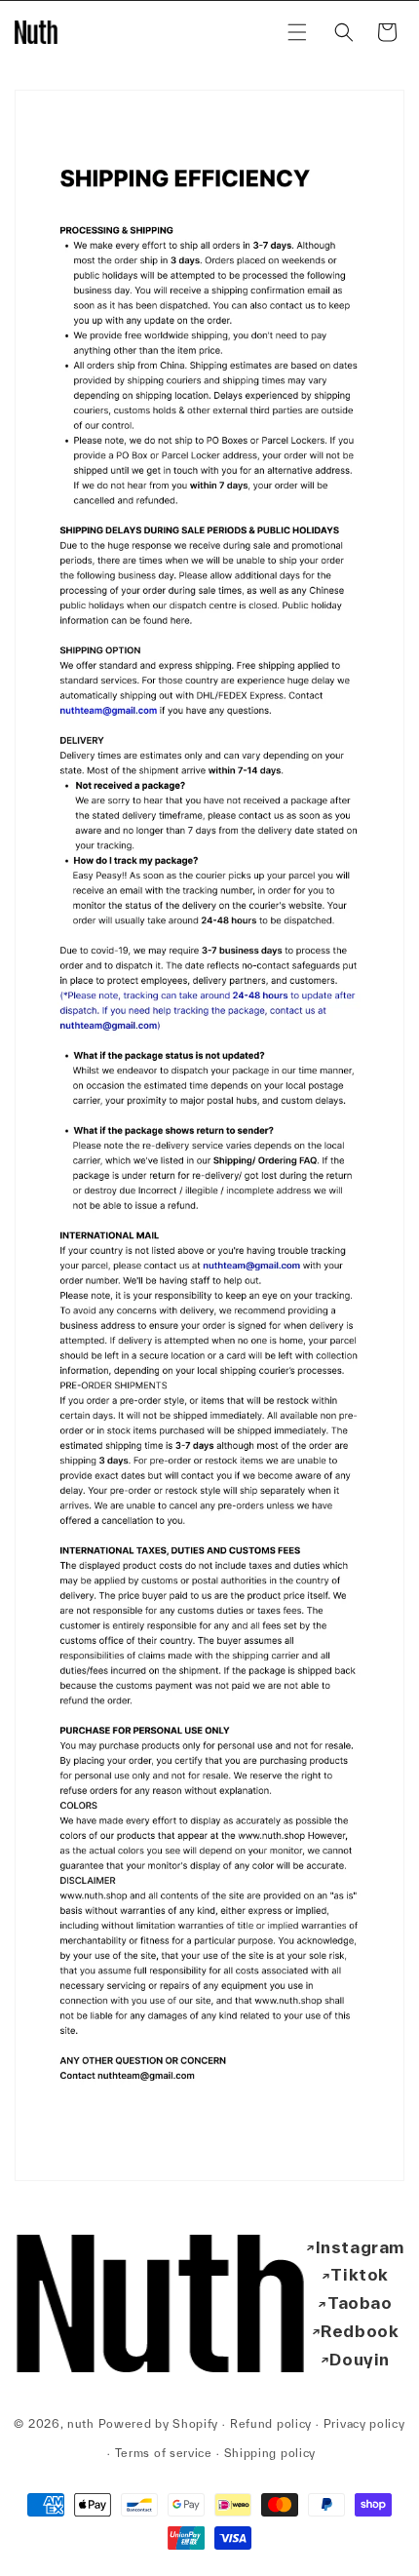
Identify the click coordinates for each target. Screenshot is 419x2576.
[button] (297, 32)
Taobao (360, 2303)
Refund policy (271, 2423)
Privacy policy (364, 2423)
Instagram (360, 2247)
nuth (81, 2423)
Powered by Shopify (159, 2423)
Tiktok (360, 2274)
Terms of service (164, 2453)
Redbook (360, 2331)
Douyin (360, 2359)
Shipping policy (270, 2453)
